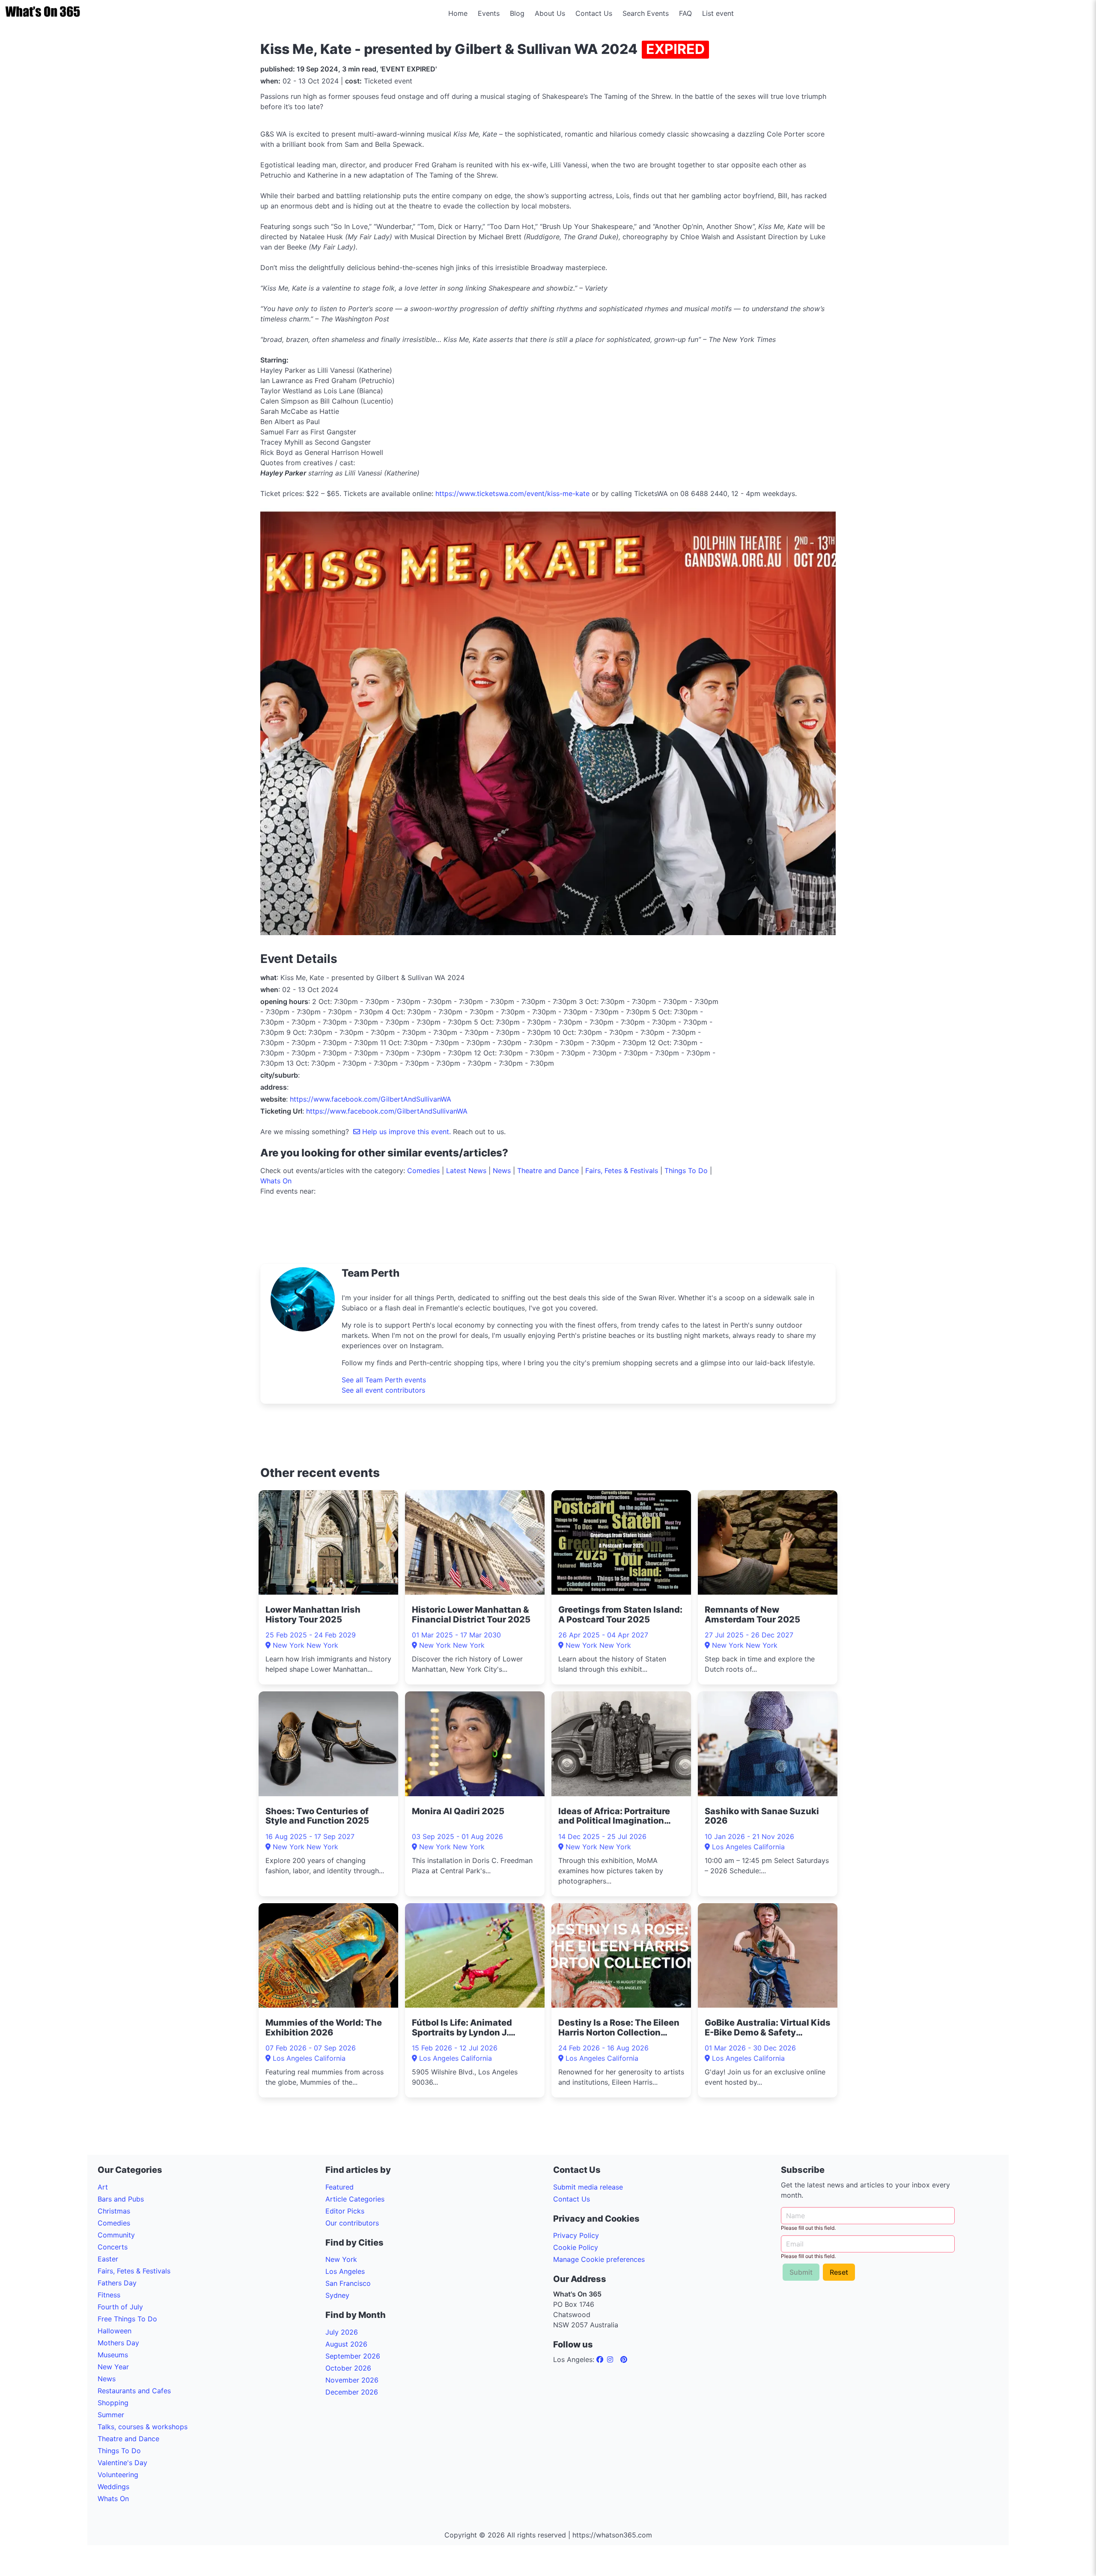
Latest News (466, 1171)
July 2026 (342, 2332)
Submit (801, 2272)
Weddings (113, 2487)
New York (341, 2259)
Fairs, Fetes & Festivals (622, 1171)
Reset (839, 2272)
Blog (517, 13)
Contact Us (594, 13)
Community (116, 2235)
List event (718, 13)
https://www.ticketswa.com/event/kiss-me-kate (512, 493)
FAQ (685, 13)
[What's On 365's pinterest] (624, 2359)
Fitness (109, 2295)
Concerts (113, 2247)
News (502, 1171)
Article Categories (355, 2199)
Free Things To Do (127, 2319)
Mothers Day (118, 2343)
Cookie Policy (576, 2247)
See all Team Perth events (384, 1380)
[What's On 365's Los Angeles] (601, 2359)
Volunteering (118, 2475)
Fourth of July (120, 2307)
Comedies (423, 1171)
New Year (113, 2367)
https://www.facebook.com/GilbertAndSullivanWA (371, 1099)
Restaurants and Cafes (134, 2391)
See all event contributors (383, 1390)
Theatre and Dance (548, 1171)
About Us (550, 13)
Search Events (646, 13)
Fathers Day (117, 2283)
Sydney (337, 2295)
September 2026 (353, 2356)
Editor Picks (345, 2211)
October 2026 (348, 2368)
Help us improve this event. (407, 1132)
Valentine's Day (122, 2463)
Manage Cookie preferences (599, 2259)
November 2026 (352, 2380)
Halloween (115, 2331)
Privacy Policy (576, 2235)
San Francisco (348, 2283)
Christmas (114, 2211)
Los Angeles (345, 2271)
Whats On (276, 1181)
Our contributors (352, 2223)
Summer (111, 2415)
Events (489, 13)
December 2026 (352, 2392)
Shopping (113, 2403)
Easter (108, 2259)
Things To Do (686, 1171)
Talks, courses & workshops (143, 2427)
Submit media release (588, 2187)
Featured (340, 2187)
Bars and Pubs (121, 2199)
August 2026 (346, 2344)
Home (458, 13)
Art (103, 2187)
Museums (113, 2355)
